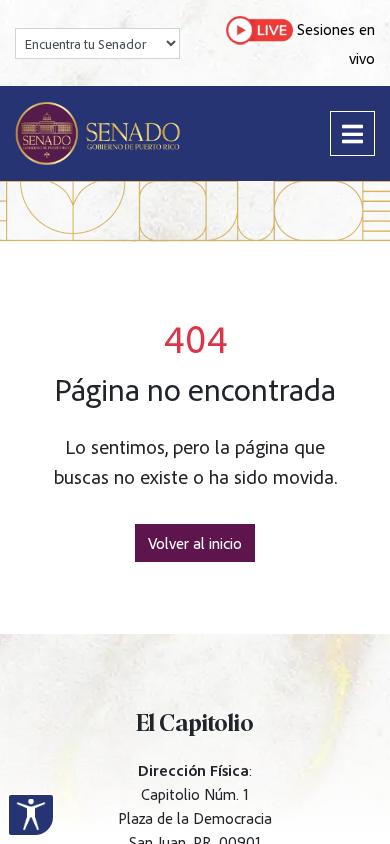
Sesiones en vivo (334, 43)
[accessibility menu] (31, 815)
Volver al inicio (195, 543)
